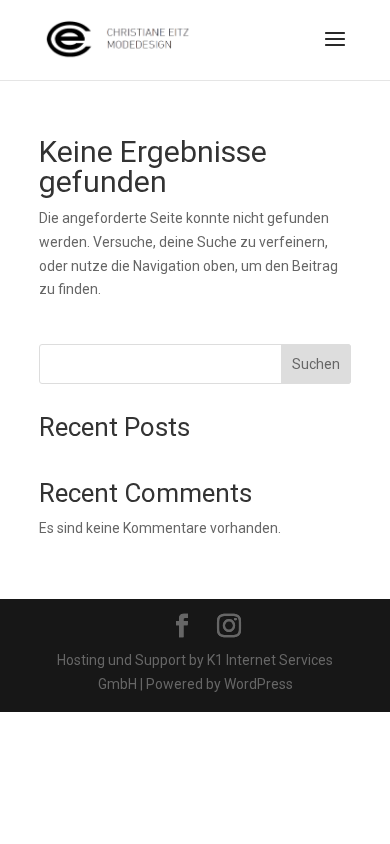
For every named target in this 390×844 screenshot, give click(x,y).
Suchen (316, 364)
